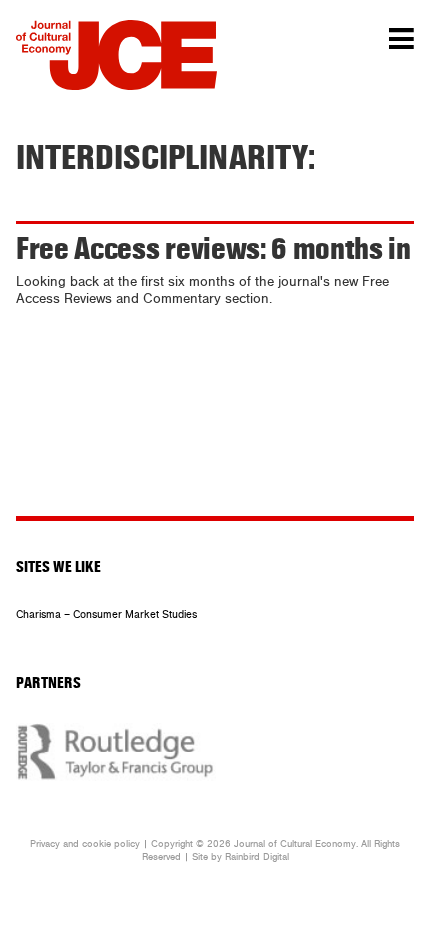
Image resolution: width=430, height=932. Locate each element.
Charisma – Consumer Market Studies (106, 614)
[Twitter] (184, 492)
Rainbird (242, 857)
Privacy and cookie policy (85, 844)
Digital (276, 857)
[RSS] (233, 492)
